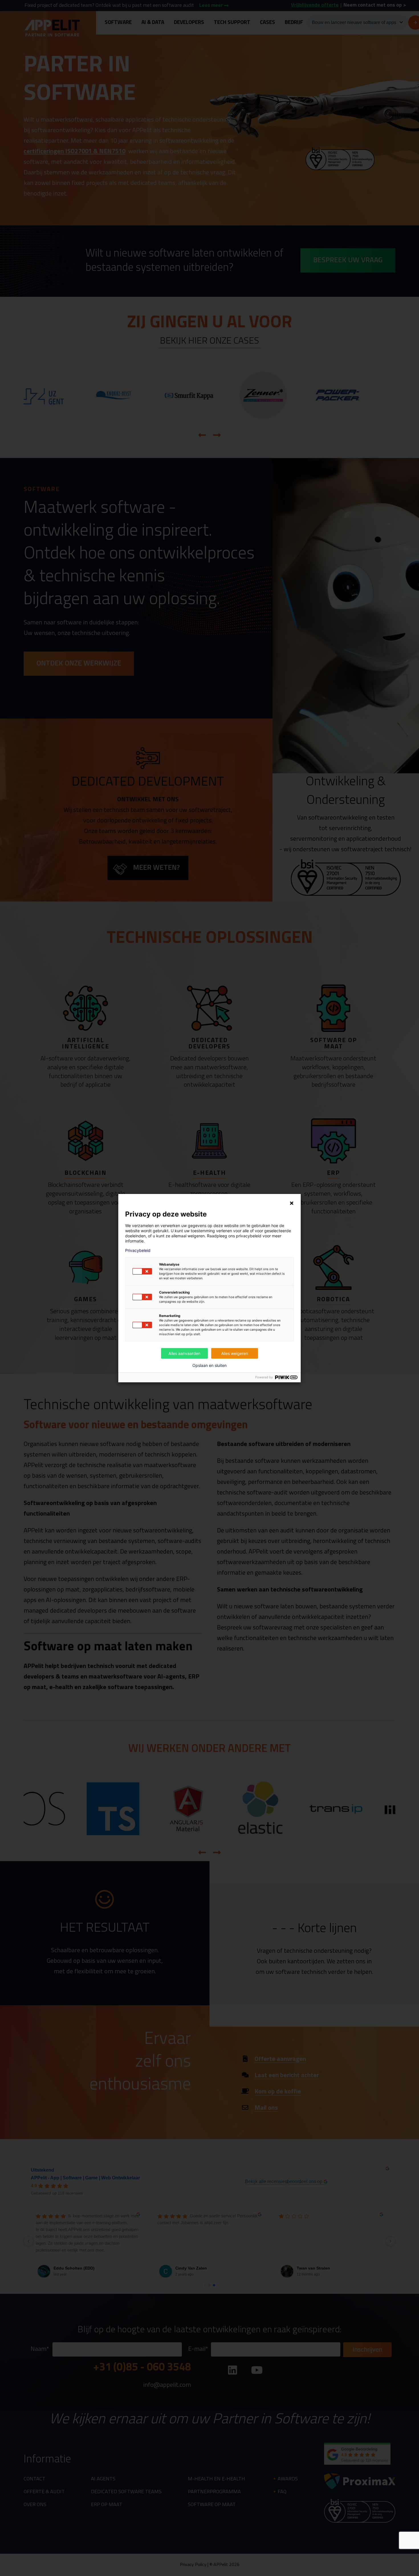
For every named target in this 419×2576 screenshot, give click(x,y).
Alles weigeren (235, 1353)
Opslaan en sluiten (209, 1365)
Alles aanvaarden (184, 1353)
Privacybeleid (138, 1250)
